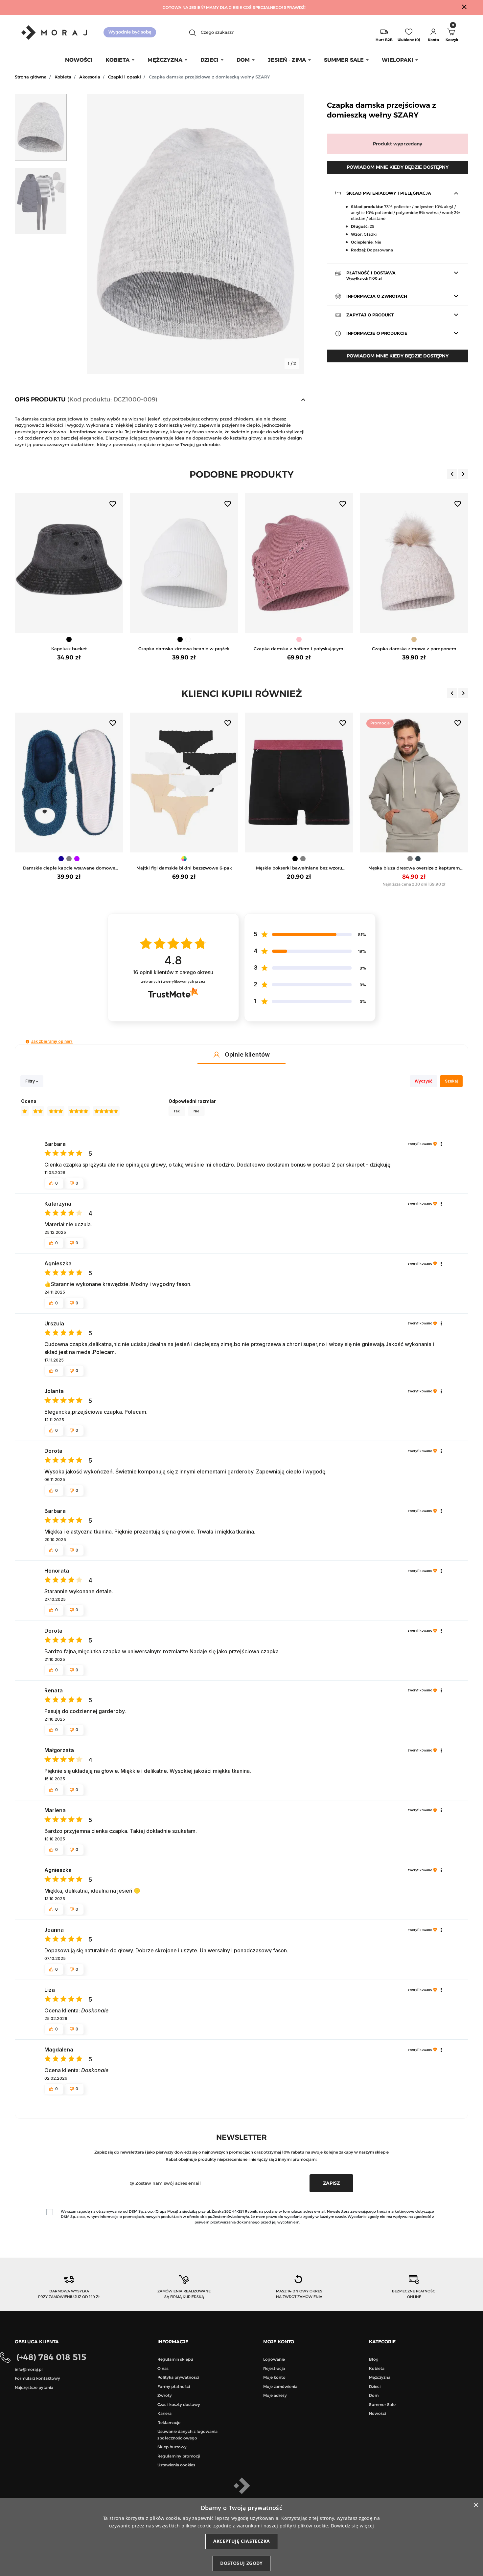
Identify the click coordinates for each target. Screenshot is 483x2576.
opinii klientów (173, 972)
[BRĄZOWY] (414, 639)
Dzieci (375, 2386)
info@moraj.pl (29, 2369)
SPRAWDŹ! (295, 7)
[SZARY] (188, 859)
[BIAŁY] (73, 639)
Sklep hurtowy (172, 2447)
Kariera (164, 2413)
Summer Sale (382, 2404)
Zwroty (165, 2395)
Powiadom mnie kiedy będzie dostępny (398, 167)
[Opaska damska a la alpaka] (414, 563)
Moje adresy (275, 2395)
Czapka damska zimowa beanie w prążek (69, 649)
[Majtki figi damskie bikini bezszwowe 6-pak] (69, 783)
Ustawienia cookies (176, 2465)
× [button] (476, 2505)
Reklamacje (169, 2423)
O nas (163, 2368)
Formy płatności (174, 2386)
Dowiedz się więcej (352, 2526)
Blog (374, 2359)
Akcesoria (90, 77)
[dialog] (241, 2537)
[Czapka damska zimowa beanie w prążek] (69, 563)
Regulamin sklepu (175, 2359)
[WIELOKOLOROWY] (69, 859)
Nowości (378, 2413)
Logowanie (274, 2359)
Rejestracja (274, 2368)
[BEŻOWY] (299, 639)
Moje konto (274, 2377)
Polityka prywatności (178, 2377)
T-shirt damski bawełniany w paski (414, 868)
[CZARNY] (65, 639)
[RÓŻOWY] (184, 639)
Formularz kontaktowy (37, 2378)
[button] (433, 32)
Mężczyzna (380, 2377)
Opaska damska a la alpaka (414, 649)
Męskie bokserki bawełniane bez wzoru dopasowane (184, 868)
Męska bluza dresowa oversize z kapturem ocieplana (299, 868)
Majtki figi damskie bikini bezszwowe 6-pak (69, 868)
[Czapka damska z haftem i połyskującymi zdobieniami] (184, 563)
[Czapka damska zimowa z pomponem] (299, 563)
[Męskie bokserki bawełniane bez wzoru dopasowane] (184, 783)
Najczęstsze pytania (34, 2387)
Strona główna (31, 77)
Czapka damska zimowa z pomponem (299, 649)
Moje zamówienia (280, 2386)
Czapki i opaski (125, 77)
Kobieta (63, 77)
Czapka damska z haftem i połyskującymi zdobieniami (184, 649)
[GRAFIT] (303, 859)
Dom (374, 2395)
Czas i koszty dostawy (179, 2404)
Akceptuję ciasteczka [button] (242, 2541)
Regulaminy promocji (179, 2456)
